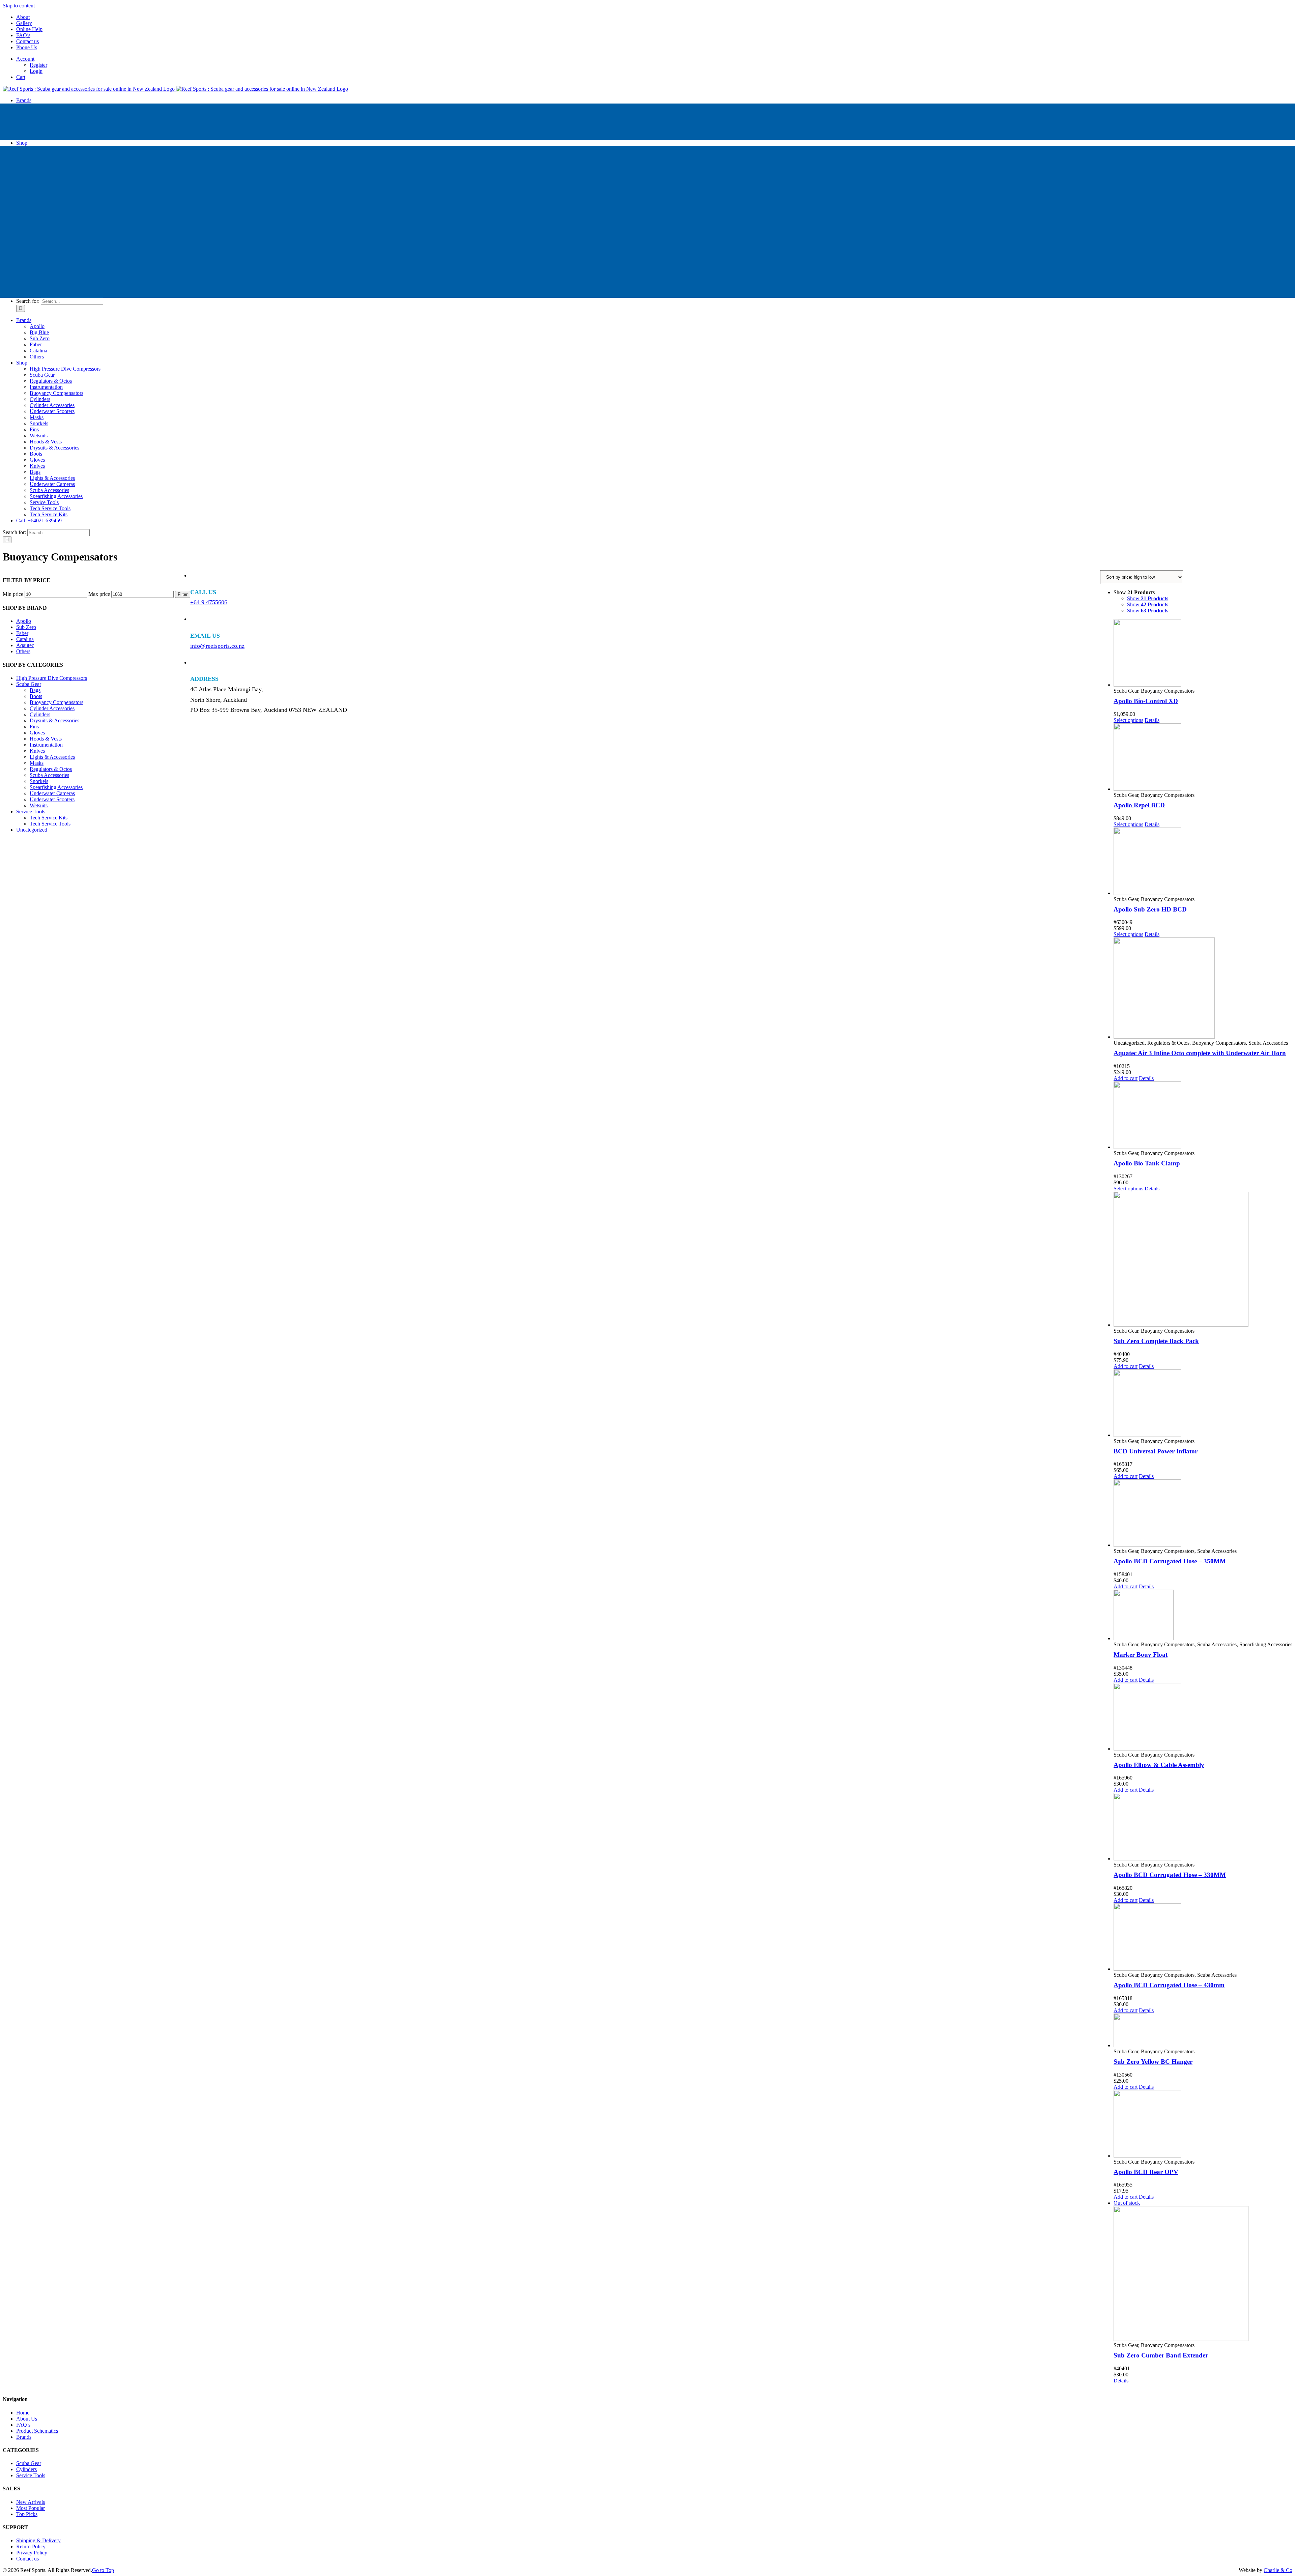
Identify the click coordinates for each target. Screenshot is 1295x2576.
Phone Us (27, 47)
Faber (22, 633)
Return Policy (31, 2546)
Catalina (25, 639)
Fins (34, 727)
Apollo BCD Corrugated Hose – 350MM (1170, 1561)
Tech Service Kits (49, 818)
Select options (1128, 720)
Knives (37, 751)
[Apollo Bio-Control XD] (1203, 654)
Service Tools (31, 812)
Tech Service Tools (50, 824)
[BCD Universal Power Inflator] (1203, 1404)
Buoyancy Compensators (56, 702)
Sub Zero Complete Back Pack (1156, 1341)
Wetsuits (39, 805)
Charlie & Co (1278, 2570)
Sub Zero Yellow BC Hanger (1153, 2062)
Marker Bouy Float (1141, 1655)
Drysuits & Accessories (54, 720)
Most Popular (31, 2508)
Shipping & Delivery (38, 2540)
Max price (99, 594)
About (23, 17)
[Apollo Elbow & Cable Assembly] (1203, 1717)
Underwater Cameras (52, 793)
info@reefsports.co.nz (217, 646)
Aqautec (25, 645)
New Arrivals (31, 2502)
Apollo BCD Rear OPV (1146, 2172)
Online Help (29, 29)
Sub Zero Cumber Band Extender (1161, 2355)
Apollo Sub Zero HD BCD (1150, 909)
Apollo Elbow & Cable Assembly (1159, 1765)
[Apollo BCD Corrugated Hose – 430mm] (1203, 1938)
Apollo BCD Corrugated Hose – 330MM (1170, 1875)
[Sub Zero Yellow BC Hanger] (1203, 2031)
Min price (13, 594)
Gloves (37, 733)
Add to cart (1126, 1078)
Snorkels (39, 781)
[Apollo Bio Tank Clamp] (1203, 1116)
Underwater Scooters (52, 799)
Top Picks (27, 2514)
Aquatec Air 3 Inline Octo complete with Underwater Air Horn (1200, 1053)
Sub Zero (26, 627)
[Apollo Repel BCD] (1203, 758)
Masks (37, 763)
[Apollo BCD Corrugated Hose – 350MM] (1203, 1514)
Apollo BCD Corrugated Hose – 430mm (1169, 1985)
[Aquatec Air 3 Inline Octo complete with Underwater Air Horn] (1203, 989)
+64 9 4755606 (209, 602)
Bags (35, 690)
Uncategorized (32, 830)
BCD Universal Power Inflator (1156, 1451)
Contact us (27, 41)
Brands (24, 2437)
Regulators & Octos (51, 769)
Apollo (24, 621)
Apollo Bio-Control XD (1146, 701)
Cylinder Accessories (52, 708)
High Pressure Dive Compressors (52, 678)
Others (23, 651)
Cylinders (40, 714)
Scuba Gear (29, 684)
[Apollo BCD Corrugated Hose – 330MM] (1203, 1827)
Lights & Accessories (52, 757)
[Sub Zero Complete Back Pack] (1203, 1260)
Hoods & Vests (46, 739)
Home (23, 2413)
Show (1148, 598)
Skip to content (19, 6)
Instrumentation (46, 745)
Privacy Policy (32, 2553)
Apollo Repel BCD (1139, 805)
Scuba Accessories (49, 775)
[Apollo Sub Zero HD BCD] (1203, 862)
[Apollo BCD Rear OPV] (1203, 2124)
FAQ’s (23, 35)
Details (1152, 720)
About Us (27, 2419)
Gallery (24, 23)
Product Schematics (37, 2431)
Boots (36, 696)
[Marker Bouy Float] (1203, 1616)
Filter (183, 594)
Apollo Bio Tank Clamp (1147, 1163)
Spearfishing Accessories (56, 787)
